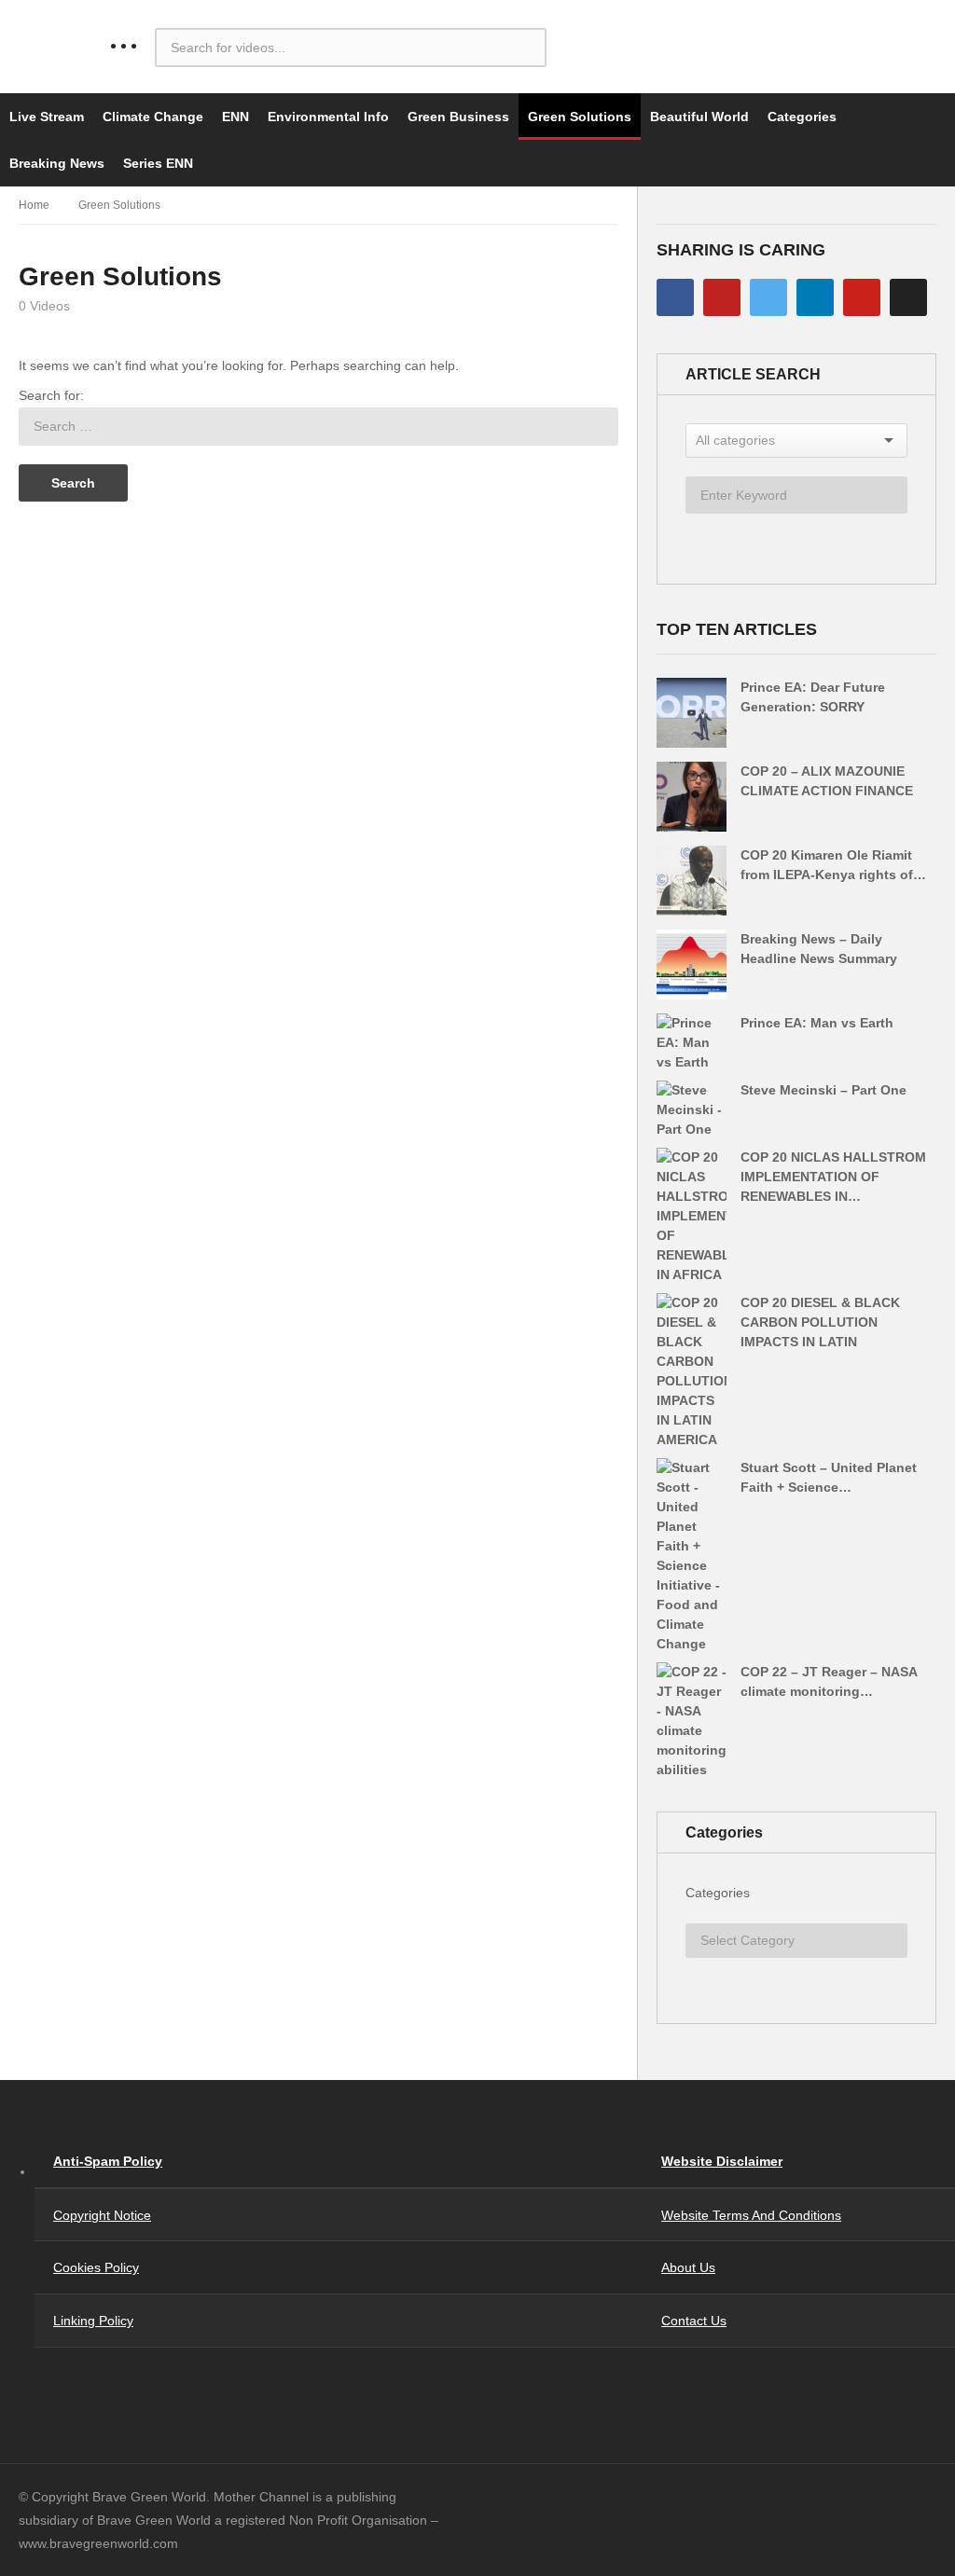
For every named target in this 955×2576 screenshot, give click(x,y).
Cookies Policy (96, 2267)
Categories (802, 117)
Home (34, 205)
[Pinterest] (862, 297)
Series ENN (158, 163)
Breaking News (57, 163)
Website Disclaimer (722, 2161)
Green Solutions (580, 117)
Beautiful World (699, 117)
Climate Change (153, 117)
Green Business (458, 117)
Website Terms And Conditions (751, 2215)
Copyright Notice (102, 2215)
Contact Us (694, 2321)
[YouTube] (722, 297)
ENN (235, 117)
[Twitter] (768, 297)
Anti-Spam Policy (108, 2161)
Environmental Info (328, 117)
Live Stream (47, 117)
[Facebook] (675, 297)
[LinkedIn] (815, 297)
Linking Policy (93, 2321)
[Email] (908, 297)
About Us (688, 2267)
